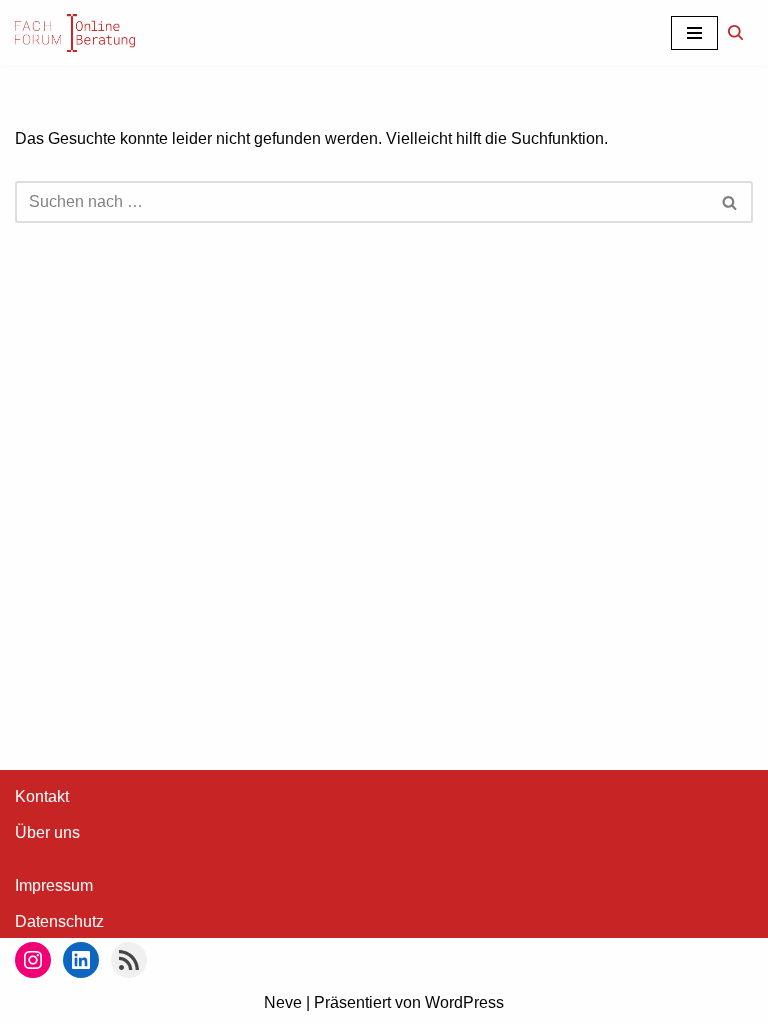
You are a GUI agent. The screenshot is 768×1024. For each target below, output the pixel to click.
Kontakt (42, 796)
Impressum (54, 885)
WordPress (464, 1002)
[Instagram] (33, 960)
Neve (283, 1002)
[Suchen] (735, 32)
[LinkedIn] (81, 960)
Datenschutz (59, 921)
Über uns (47, 832)
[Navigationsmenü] (694, 33)
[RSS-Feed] (129, 960)
